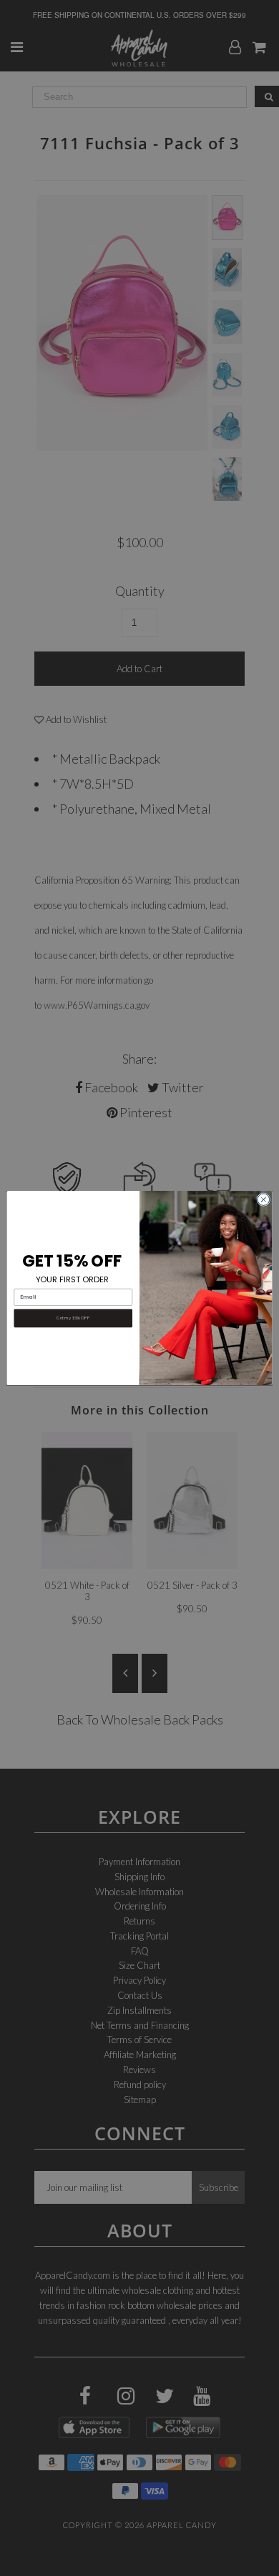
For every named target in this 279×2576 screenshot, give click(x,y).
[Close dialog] (264, 1200)
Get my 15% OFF (73, 1318)
